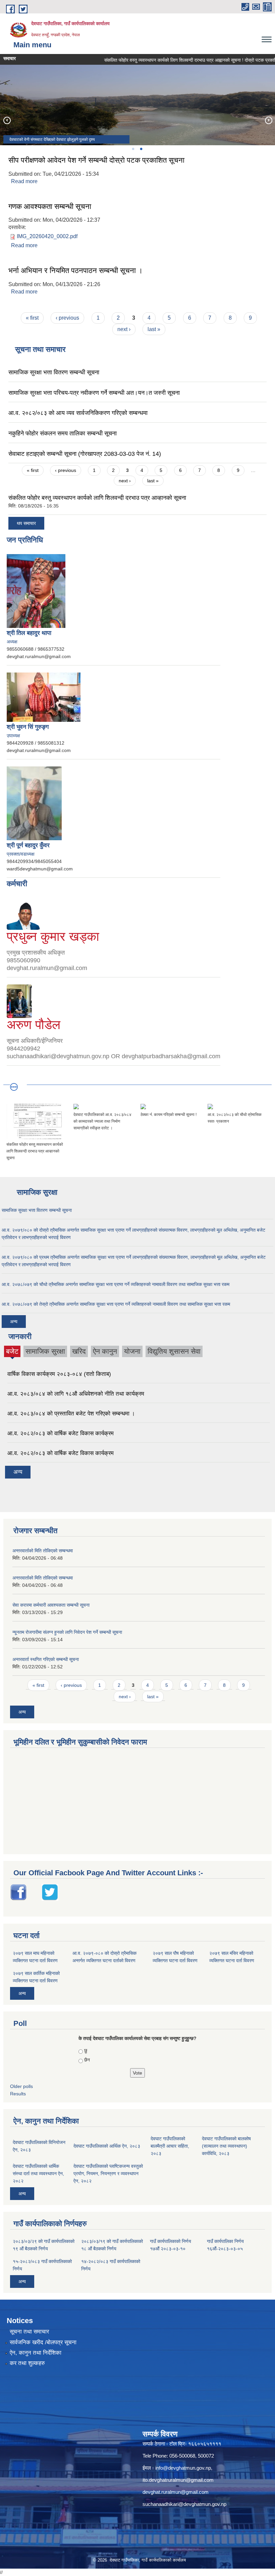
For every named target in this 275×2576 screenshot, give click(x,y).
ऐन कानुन (105, 1351)
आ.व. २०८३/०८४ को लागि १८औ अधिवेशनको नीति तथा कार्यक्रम (76, 1394)
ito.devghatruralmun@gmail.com (178, 2480)
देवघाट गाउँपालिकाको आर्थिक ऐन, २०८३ (107, 2146)
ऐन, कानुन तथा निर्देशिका (36, 2353)
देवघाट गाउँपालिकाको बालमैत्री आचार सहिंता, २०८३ (170, 2146)
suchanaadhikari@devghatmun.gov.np (184, 2504)
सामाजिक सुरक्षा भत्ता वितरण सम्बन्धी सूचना (54, 372)
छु (86, 2050)
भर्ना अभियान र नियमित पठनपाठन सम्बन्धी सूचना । (76, 271)
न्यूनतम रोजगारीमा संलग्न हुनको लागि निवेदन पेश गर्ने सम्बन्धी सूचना (67, 1632)
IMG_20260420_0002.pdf (47, 236)
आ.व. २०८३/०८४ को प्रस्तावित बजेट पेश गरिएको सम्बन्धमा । (71, 1414)
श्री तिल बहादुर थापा (29, 633)
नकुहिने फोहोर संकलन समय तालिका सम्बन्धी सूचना (63, 433)
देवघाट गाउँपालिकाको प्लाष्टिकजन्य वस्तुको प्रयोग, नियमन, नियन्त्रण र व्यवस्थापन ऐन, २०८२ (108, 2173)
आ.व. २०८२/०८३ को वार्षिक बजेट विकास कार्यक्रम (61, 1433)
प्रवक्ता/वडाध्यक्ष (21, 854)
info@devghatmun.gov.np (183, 2468)
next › (124, 329)
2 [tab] (141, 149)
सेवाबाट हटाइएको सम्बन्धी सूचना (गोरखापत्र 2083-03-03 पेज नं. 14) (85, 454)
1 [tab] (133, 149)
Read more (24, 181)
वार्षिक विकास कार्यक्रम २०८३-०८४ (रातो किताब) (59, 1374)
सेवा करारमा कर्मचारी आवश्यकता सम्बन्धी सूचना (51, 1605)
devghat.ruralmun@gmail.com (176, 2492)
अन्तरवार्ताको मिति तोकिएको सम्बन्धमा (43, 1551)
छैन (87, 2060)
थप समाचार (26, 523)
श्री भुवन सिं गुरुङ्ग (28, 727)
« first (32, 318)
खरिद (79, 1351)
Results (18, 2094)
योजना (132, 1351)
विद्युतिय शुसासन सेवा (174, 1351)
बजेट (12, 1352)
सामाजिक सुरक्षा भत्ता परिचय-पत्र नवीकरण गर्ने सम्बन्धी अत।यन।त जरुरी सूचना (94, 393)
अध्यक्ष (12, 642)
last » (154, 329)
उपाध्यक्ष (13, 736)
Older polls (21, 2086)
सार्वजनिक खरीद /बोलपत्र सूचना (43, 2342)
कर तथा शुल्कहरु (27, 2363)
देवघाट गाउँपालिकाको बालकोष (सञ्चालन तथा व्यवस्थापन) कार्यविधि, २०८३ (226, 2146)
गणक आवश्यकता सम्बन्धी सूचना (50, 206)
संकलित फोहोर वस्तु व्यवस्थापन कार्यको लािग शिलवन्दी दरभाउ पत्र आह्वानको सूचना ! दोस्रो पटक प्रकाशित (170, 60)
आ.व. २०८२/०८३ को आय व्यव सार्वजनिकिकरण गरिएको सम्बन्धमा (78, 413)
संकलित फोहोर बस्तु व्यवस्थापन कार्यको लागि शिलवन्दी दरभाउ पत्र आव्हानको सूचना (97, 498)
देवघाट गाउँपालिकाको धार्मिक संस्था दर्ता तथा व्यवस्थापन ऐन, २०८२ (38, 2173)
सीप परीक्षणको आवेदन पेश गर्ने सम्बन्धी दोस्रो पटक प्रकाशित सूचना (96, 160)
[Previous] (7, 120)
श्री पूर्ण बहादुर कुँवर (28, 845)
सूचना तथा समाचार (29, 2332)
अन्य (14, 1322)
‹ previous (67, 318)
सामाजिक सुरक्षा (45, 1351)
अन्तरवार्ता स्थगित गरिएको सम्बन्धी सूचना (46, 1659)
